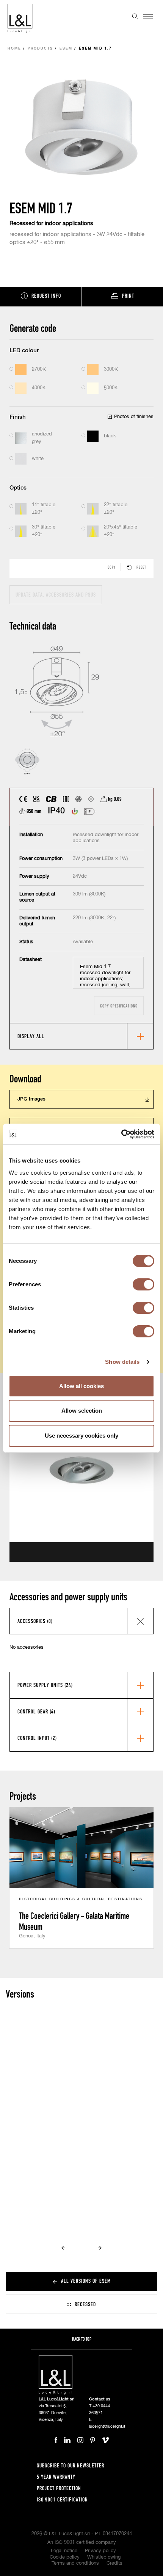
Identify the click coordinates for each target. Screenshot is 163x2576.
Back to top (82, 2339)
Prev (63, 2248)
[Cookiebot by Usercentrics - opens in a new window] (121, 1134)
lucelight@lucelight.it (107, 2426)
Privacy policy (100, 2551)
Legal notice (64, 2551)
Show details (122, 1362)
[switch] (143, 1284)
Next (100, 2248)
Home (14, 49)
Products (40, 49)
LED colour (24, 351)
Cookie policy (65, 2557)
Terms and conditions (75, 2563)
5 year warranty (56, 2477)
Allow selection (82, 1411)
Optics (18, 488)
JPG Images (31, 1099)
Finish (18, 417)
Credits (114, 2563)
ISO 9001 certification (62, 2499)
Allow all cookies (81, 1386)
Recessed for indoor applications (51, 223)
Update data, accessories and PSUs (56, 595)
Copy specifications (119, 1006)
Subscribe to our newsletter (71, 2465)
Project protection (59, 2488)
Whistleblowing (104, 2557)
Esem (66, 49)
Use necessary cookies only (81, 1436)
